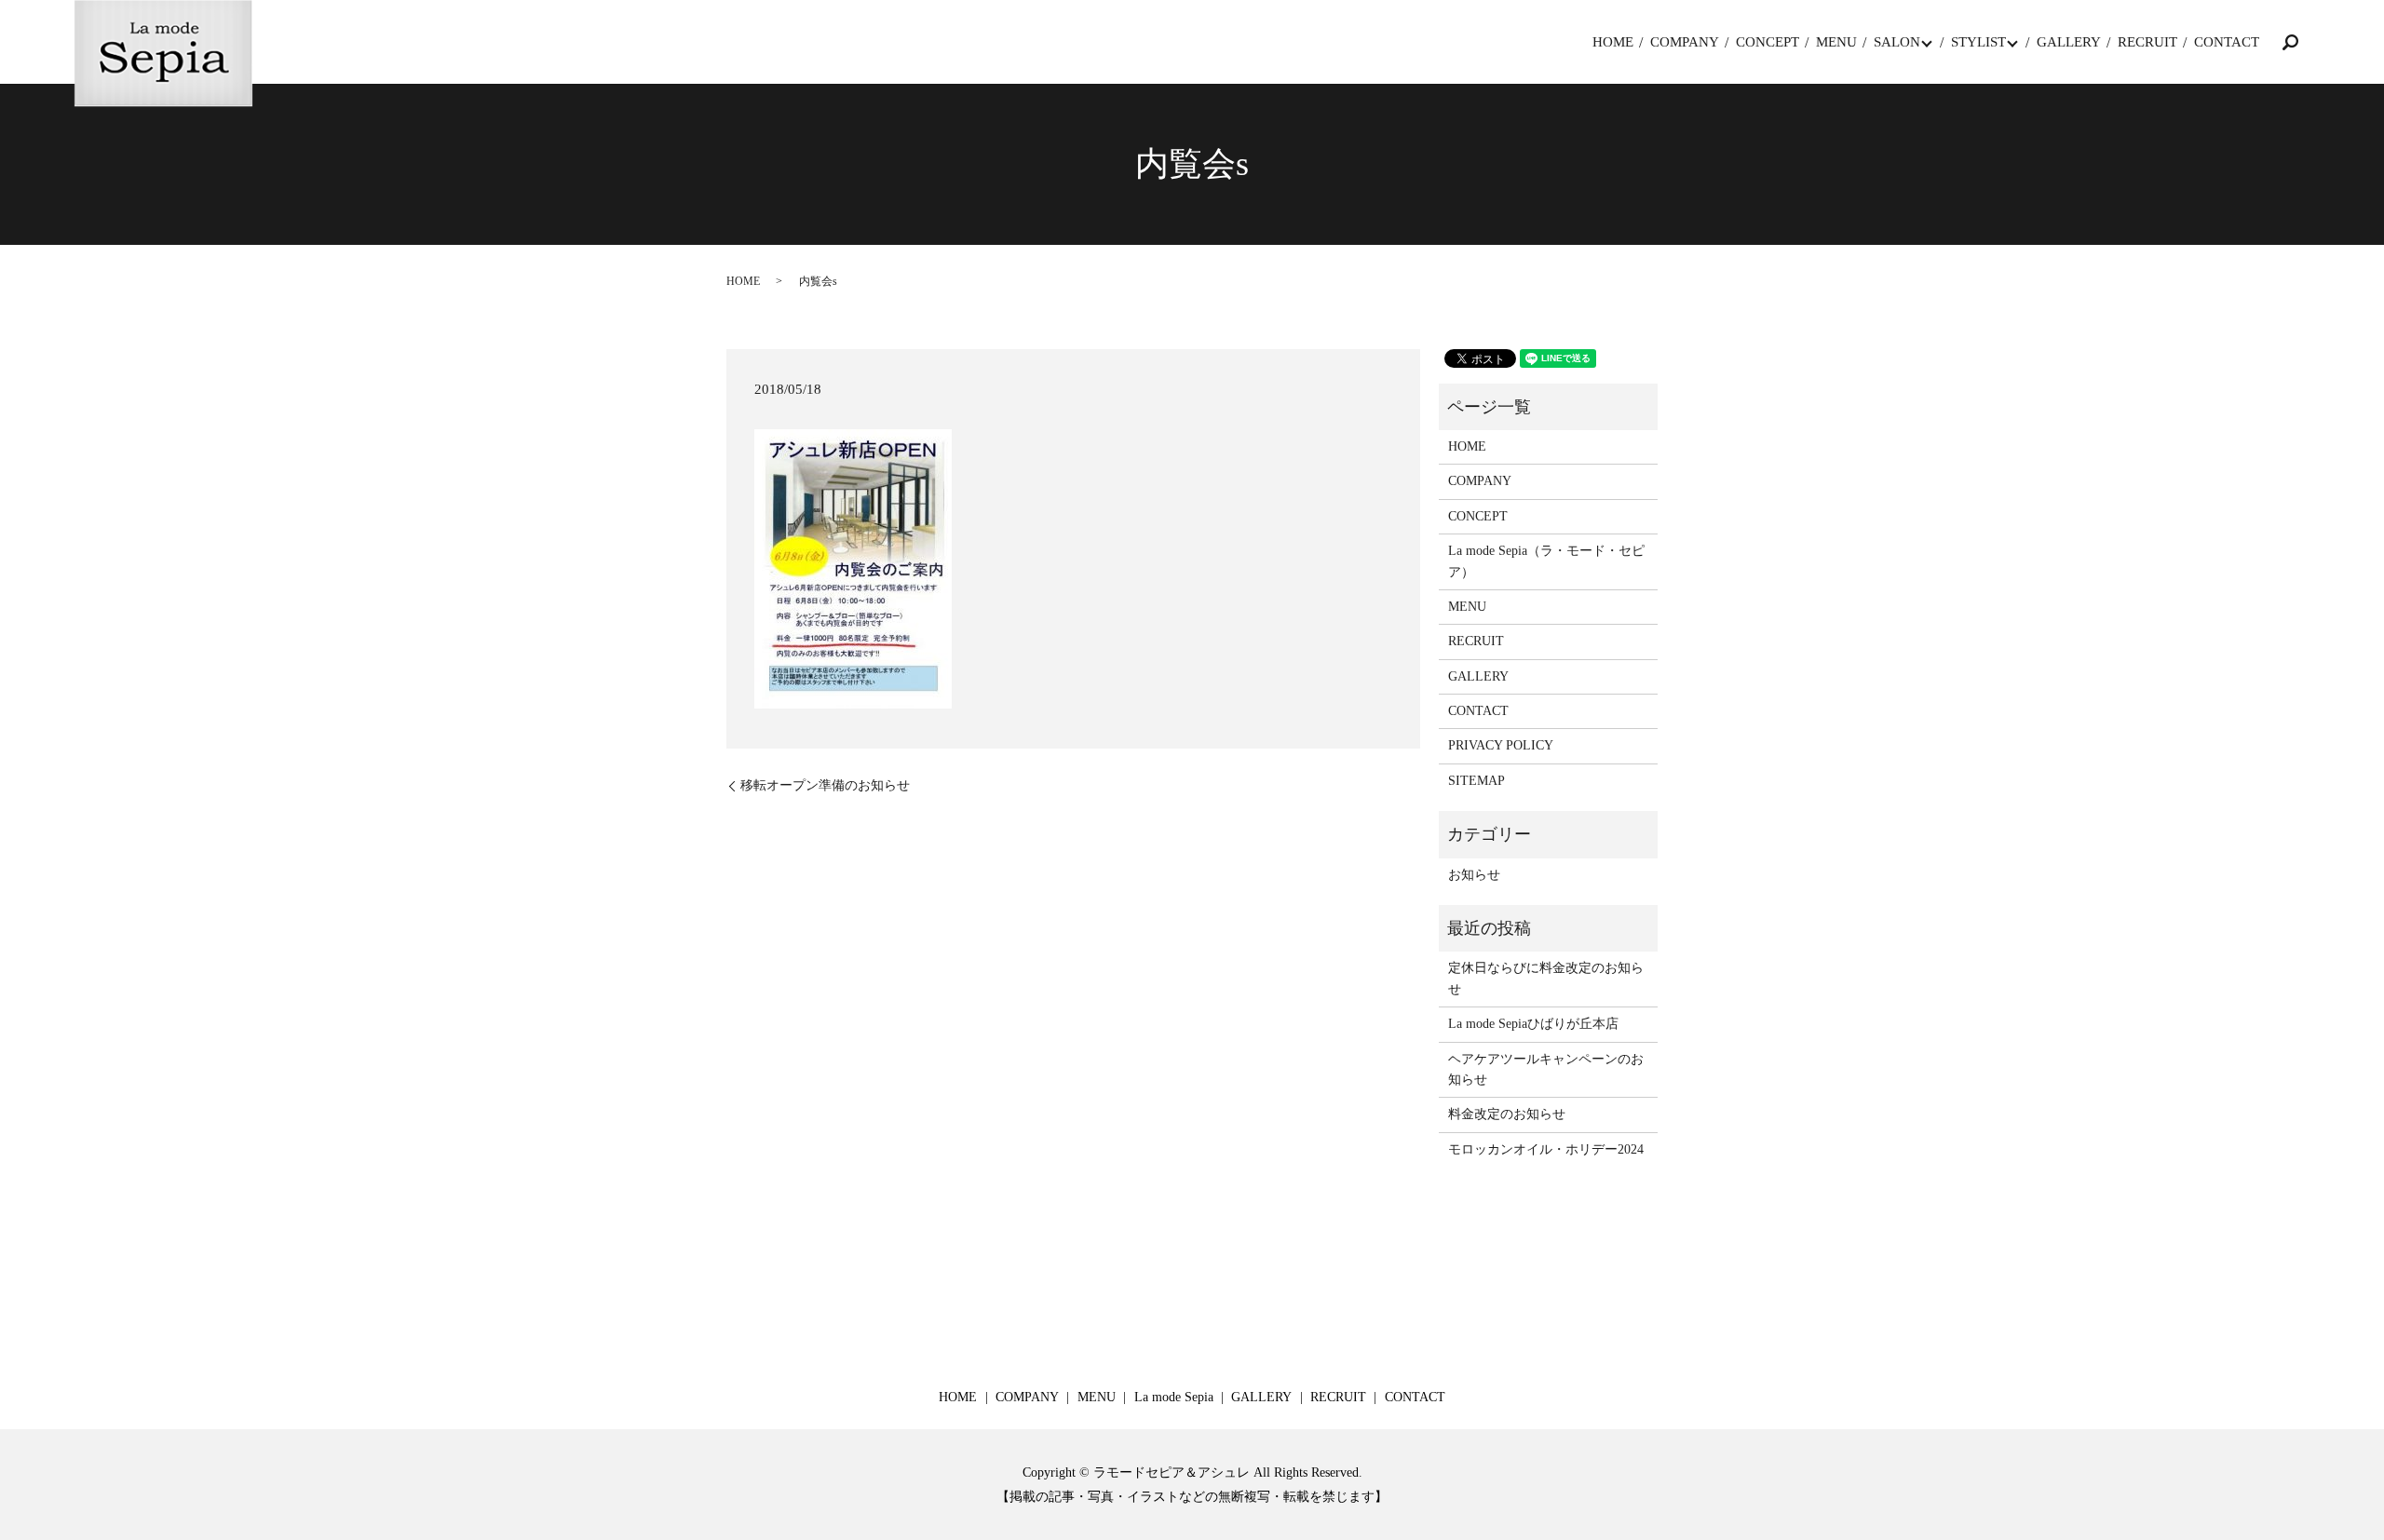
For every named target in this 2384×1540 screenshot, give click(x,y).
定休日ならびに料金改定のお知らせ (1546, 978)
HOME (1613, 42)
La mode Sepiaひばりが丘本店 (1533, 1024)
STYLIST (1978, 42)
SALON (1897, 42)
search (2290, 42)
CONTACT (2227, 42)
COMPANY (1685, 42)
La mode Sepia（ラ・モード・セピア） (1546, 561)
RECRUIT (2147, 42)
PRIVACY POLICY (1501, 745)
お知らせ (1474, 875)
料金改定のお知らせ (1507, 1114)
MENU (1836, 42)
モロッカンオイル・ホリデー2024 (1546, 1149)
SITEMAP (1476, 781)
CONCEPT (1768, 42)
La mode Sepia (1174, 1397)
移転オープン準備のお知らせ (825, 785)
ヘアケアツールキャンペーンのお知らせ (1546, 1069)
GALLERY (2069, 42)
